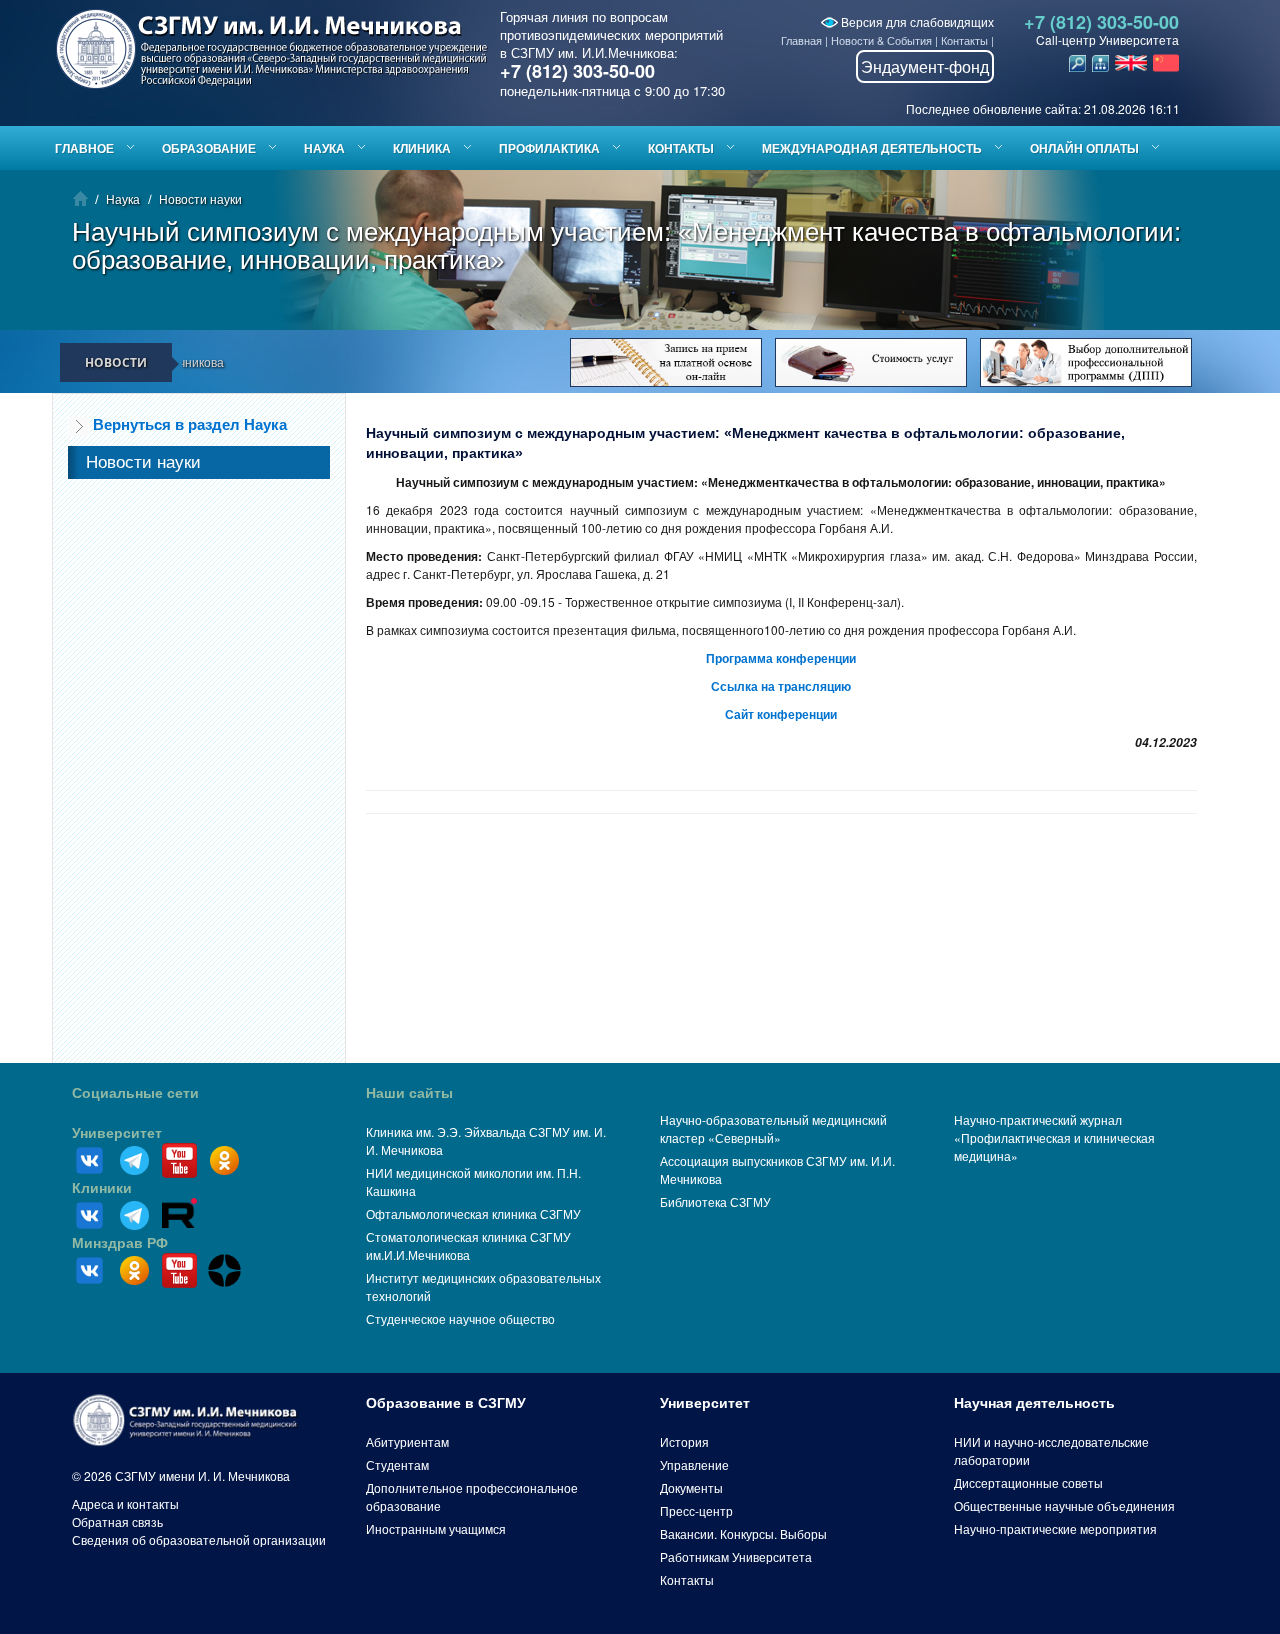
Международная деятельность (872, 148)
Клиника (422, 148)
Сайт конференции (781, 714)
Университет (117, 1133)
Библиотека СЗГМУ (715, 1201)
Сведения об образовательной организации (199, 1539)
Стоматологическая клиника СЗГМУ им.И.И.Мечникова (468, 1245)
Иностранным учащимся (436, 1528)
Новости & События (881, 40)
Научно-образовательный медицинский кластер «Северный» (773, 1128)
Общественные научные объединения (1064, 1505)
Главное (84, 148)
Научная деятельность (1034, 1403)
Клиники (102, 1188)
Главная (801, 40)
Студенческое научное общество (460, 1318)
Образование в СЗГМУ (446, 1403)
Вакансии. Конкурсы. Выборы (743, 1533)
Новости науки (200, 198)
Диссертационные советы (1028, 1482)
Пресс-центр (696, 1510)
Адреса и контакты (125, 1503)
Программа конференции (781, 658)
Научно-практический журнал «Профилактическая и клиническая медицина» (1054, 1137)
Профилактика (549, 148)
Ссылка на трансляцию (781, 686)
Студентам (397, 1464)
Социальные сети (135, 1093)
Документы (691, 1487)
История (684, 1441)
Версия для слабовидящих (916, 21)
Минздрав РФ (120, 1243)
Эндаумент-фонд (925, 66)
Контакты (964, 40)
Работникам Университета (736, 1556)
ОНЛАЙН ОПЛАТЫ (1084, 148)
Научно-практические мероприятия (1055, 1528)
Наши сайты (409, 1093)
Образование (209, 148)
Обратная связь (117, 1521)
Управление (694, 1464)
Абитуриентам (407, 1441)
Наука (324, 148)
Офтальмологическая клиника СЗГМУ (473, 1213)
